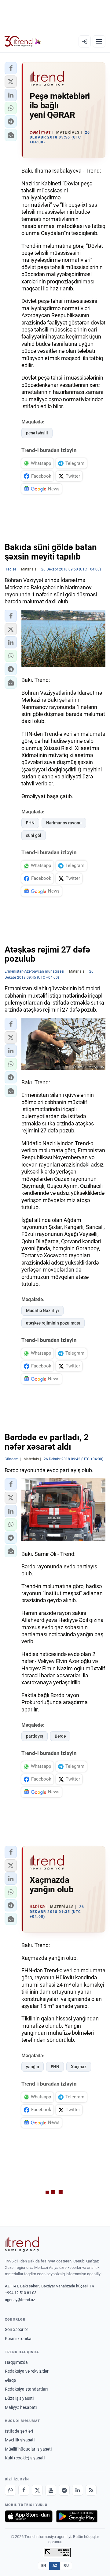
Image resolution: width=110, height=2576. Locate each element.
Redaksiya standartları (26, 2389)
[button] (11, 68)
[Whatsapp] (10, 2490)
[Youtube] (51, 2490)
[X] (37, 2490)
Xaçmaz (79, 2067)
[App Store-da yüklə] (29, 2516)
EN (44, 2566)
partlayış (35, 1736)
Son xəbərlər (16, 2329)
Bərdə (60, 1736)
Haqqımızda (16, 2362)
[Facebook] (24, 2490)
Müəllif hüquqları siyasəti (28, 2449)
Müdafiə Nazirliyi (42, 1311)
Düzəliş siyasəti (19, 2398)
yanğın (33, 2067)
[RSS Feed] (91, 2490)
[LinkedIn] (78, 2490)
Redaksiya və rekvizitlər (27, 2371)
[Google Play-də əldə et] (77, 2516)
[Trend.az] (23, 41)
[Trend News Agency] (22, 2244)
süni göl (34, 835)
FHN (30, 823)
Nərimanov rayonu (64, 823)
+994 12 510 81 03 (21, 2293)
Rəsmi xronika (18, 2339)
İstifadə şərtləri (19, 2431)
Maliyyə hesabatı (21, 2407)
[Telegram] (64, 2490)
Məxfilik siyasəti (20, 2440)
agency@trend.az (20, 2300)
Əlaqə (10, 2380)
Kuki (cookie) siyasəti (25, 2458)
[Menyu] (99, 41)
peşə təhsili (37, 433)
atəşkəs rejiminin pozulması (53, 1323)
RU (66, 2566)
